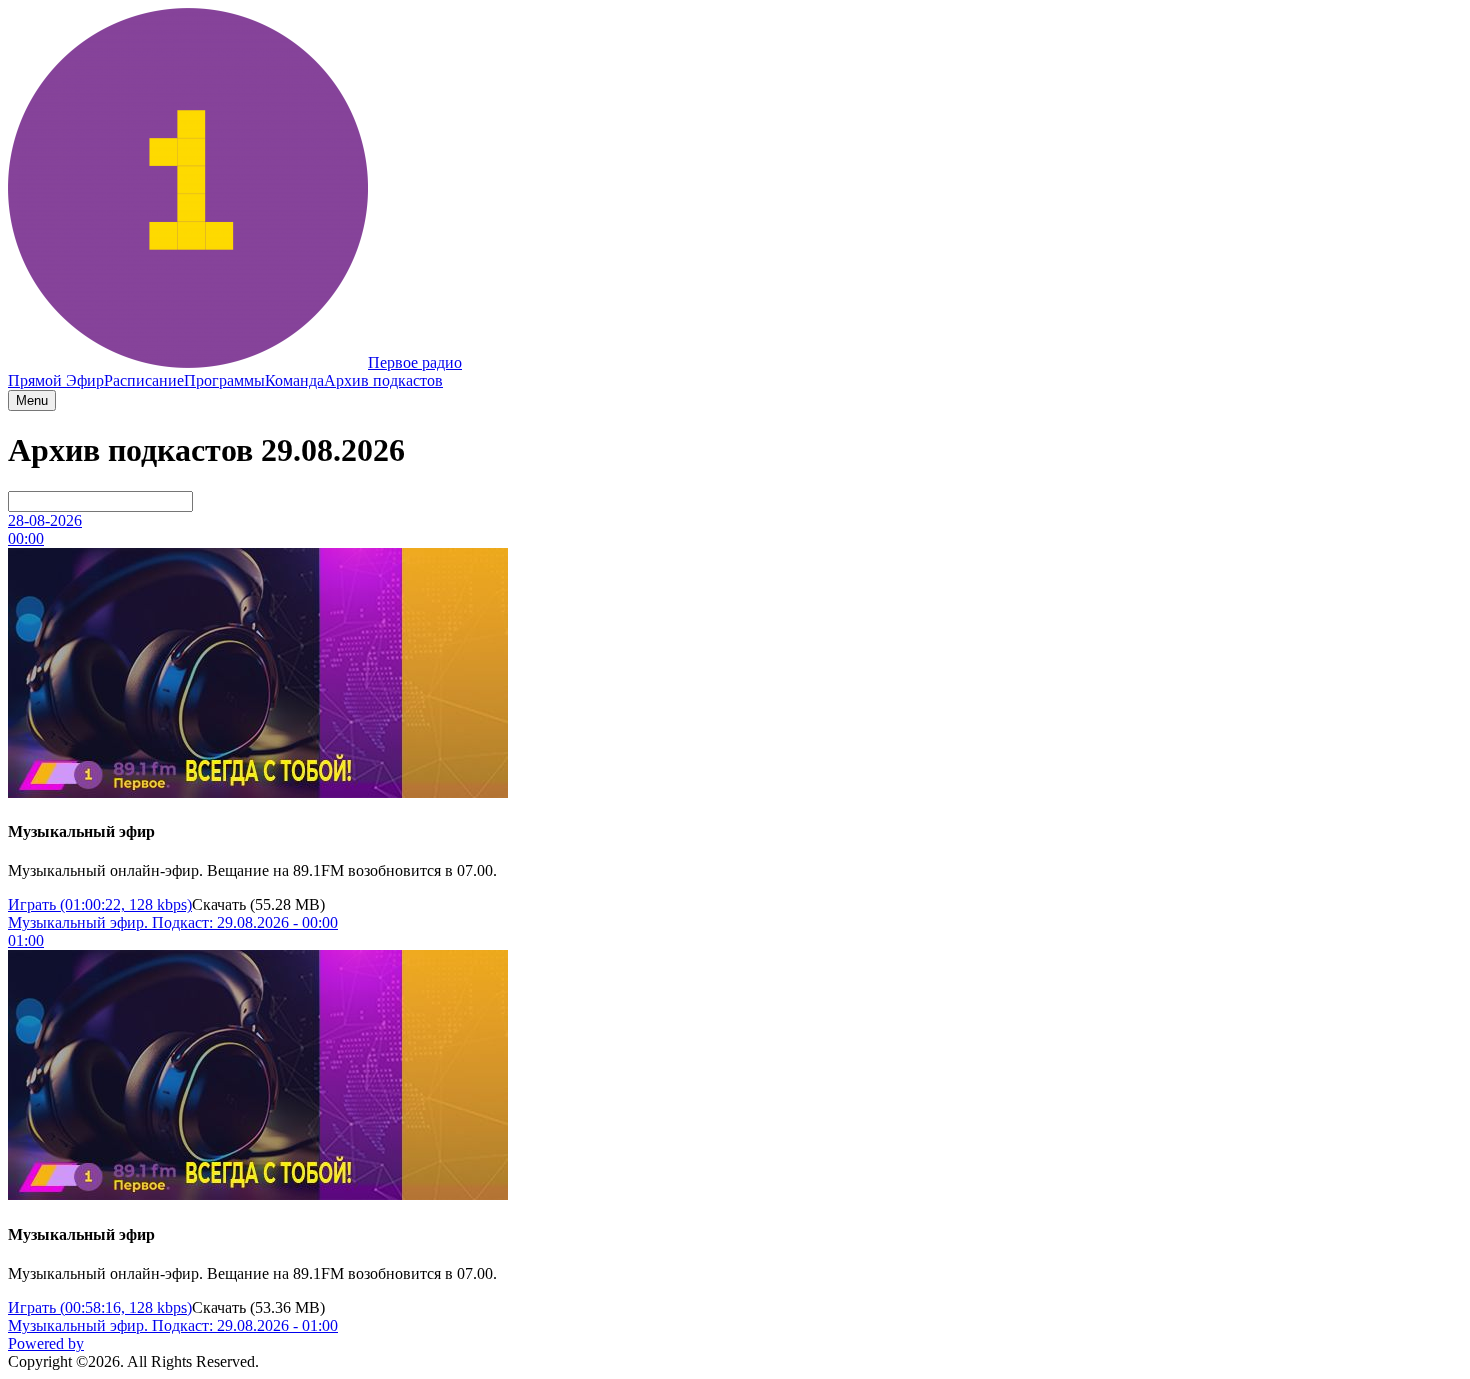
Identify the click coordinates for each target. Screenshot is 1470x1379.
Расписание (144, 380)
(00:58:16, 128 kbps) (100, 1307)
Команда (294, 380)
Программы (224, 380)
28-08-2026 (45, 520)
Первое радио (415, 362)
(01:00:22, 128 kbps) (100, 904)
